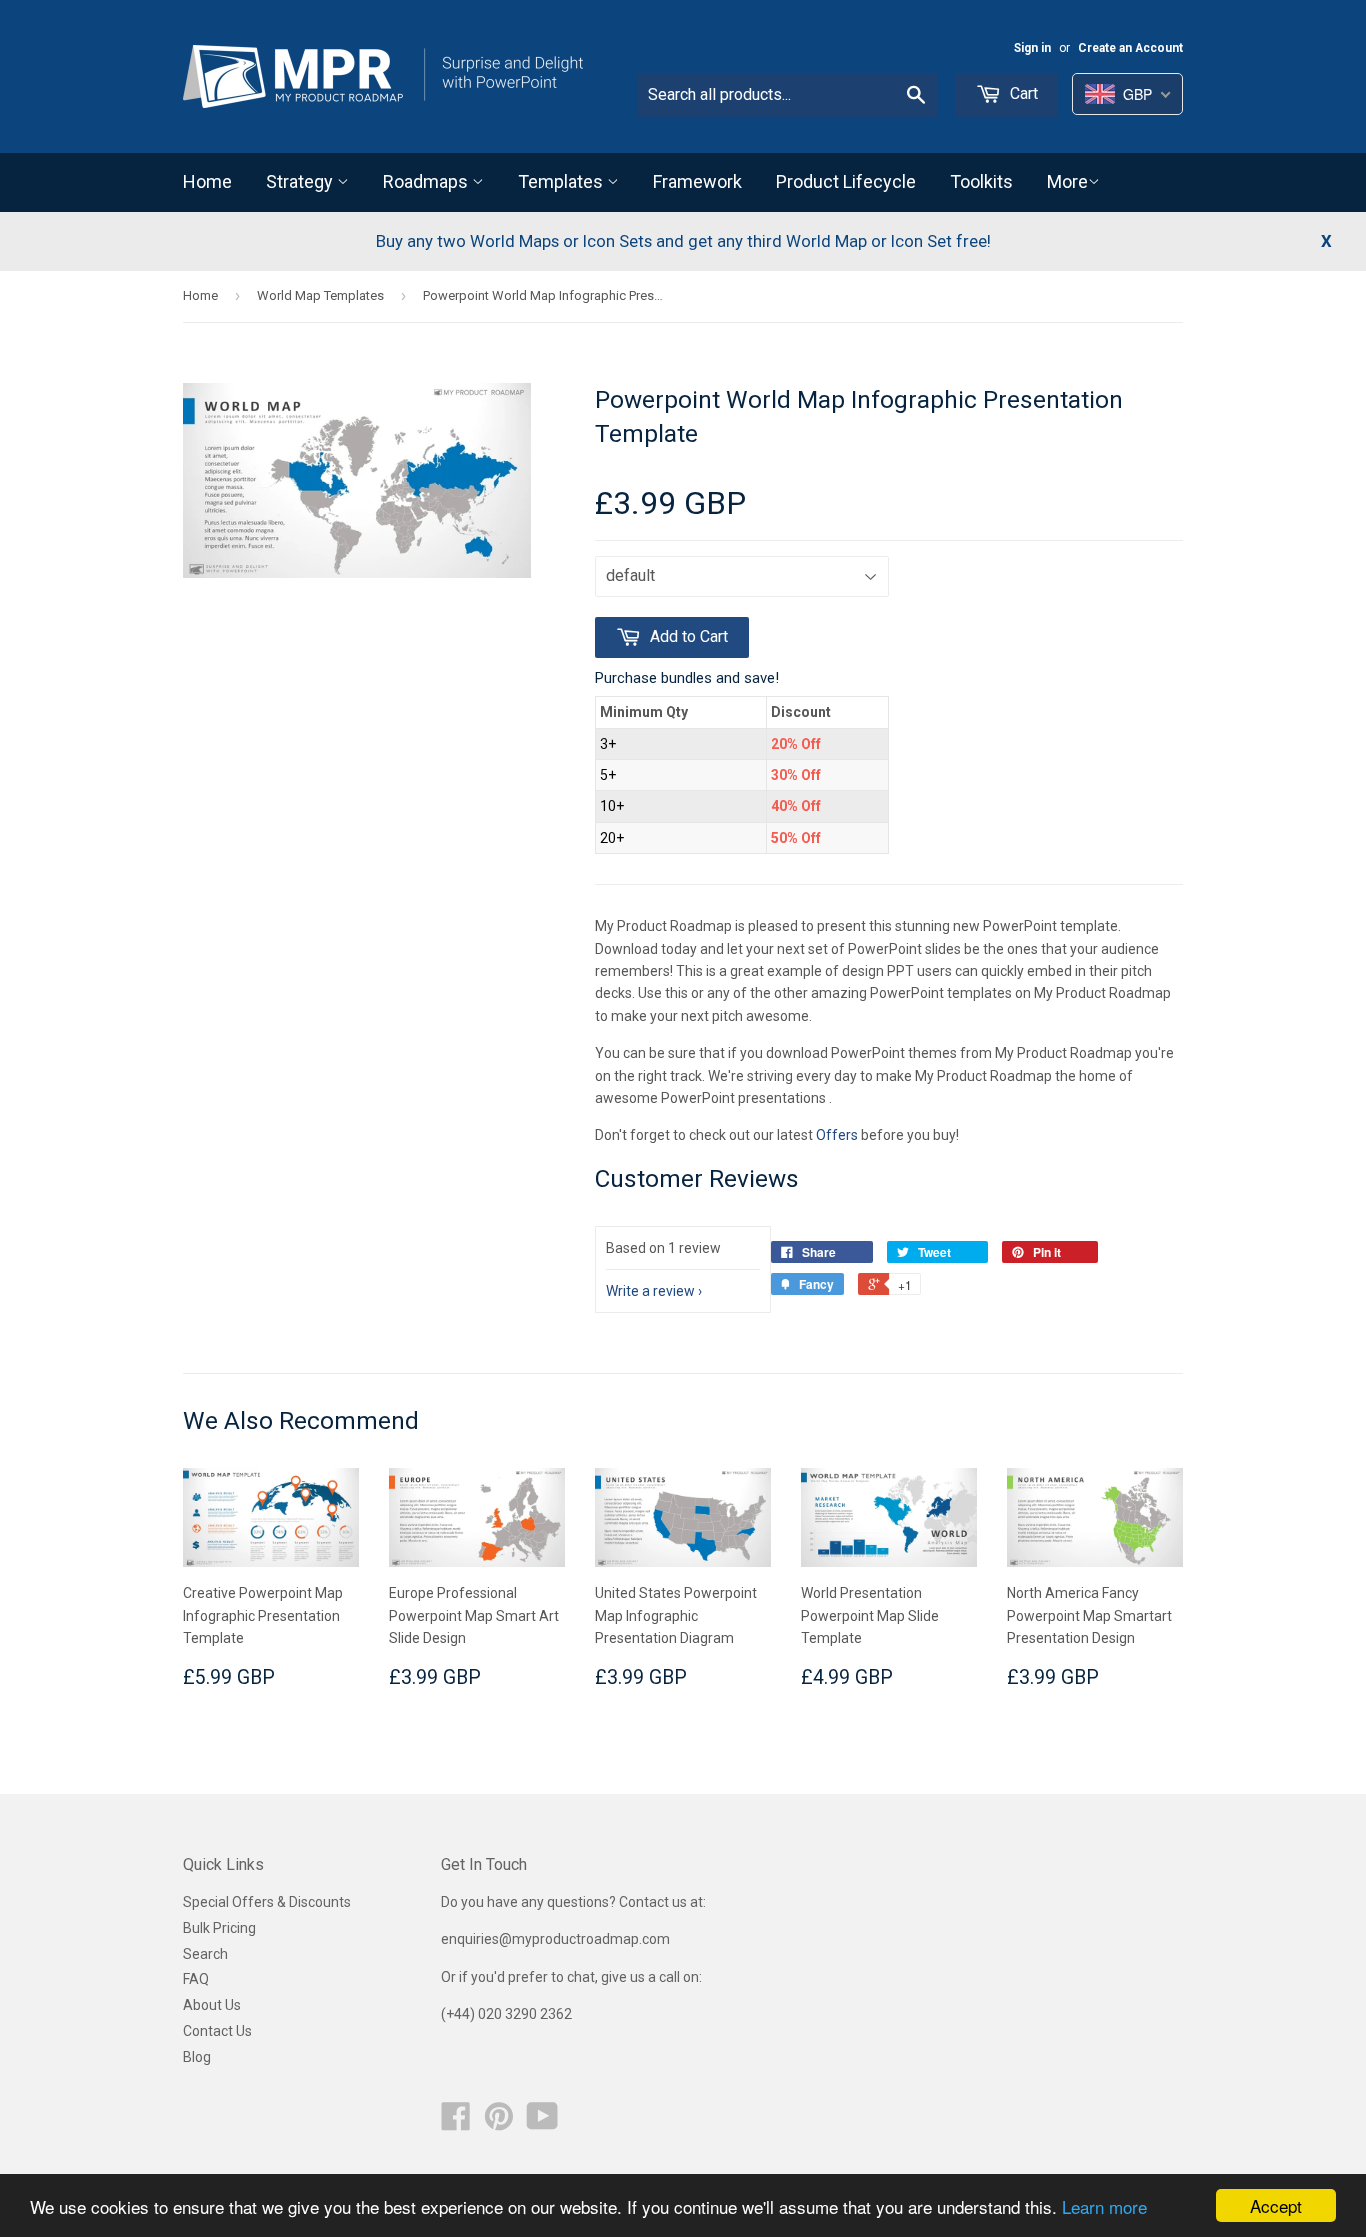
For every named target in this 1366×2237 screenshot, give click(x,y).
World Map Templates (320, 295)
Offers (838, 1135)
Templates (562, 181)
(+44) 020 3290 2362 (506, 2014)
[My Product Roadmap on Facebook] (456, 2123)
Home (207, 181)
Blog (197, 2057)
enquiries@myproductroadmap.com (557, 1939)
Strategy (301, 181)
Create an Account (1130, 48)
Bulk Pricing (219, 1928)
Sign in (1032, 48)
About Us (212, 2005)
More (1067, 181)
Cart (1022, 93)
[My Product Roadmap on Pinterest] (499, 2123)
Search (205, 1954)
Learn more (1104, 2206)
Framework (697, 181)
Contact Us (217, 2031)
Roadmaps (427, 181)
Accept (1276, 2205)
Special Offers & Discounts (267, 1902)
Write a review (650, 1291)
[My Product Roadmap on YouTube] (542, 2123)
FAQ (196, 1979)
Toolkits (981, 181)
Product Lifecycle (846, 181)
